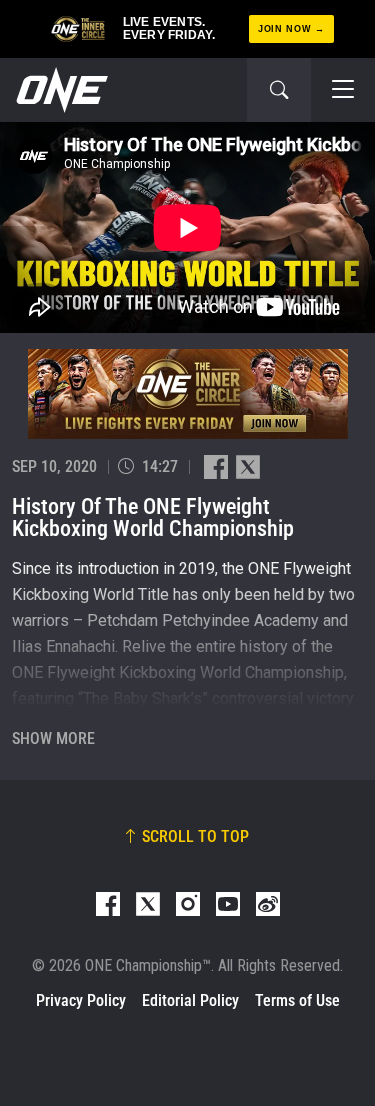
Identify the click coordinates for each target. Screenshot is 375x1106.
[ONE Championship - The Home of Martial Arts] (60, 90)
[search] (279, 90)
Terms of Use (297, 1000)
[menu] (343, 90)
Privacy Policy (81, 1000)
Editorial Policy (190, 1000)
